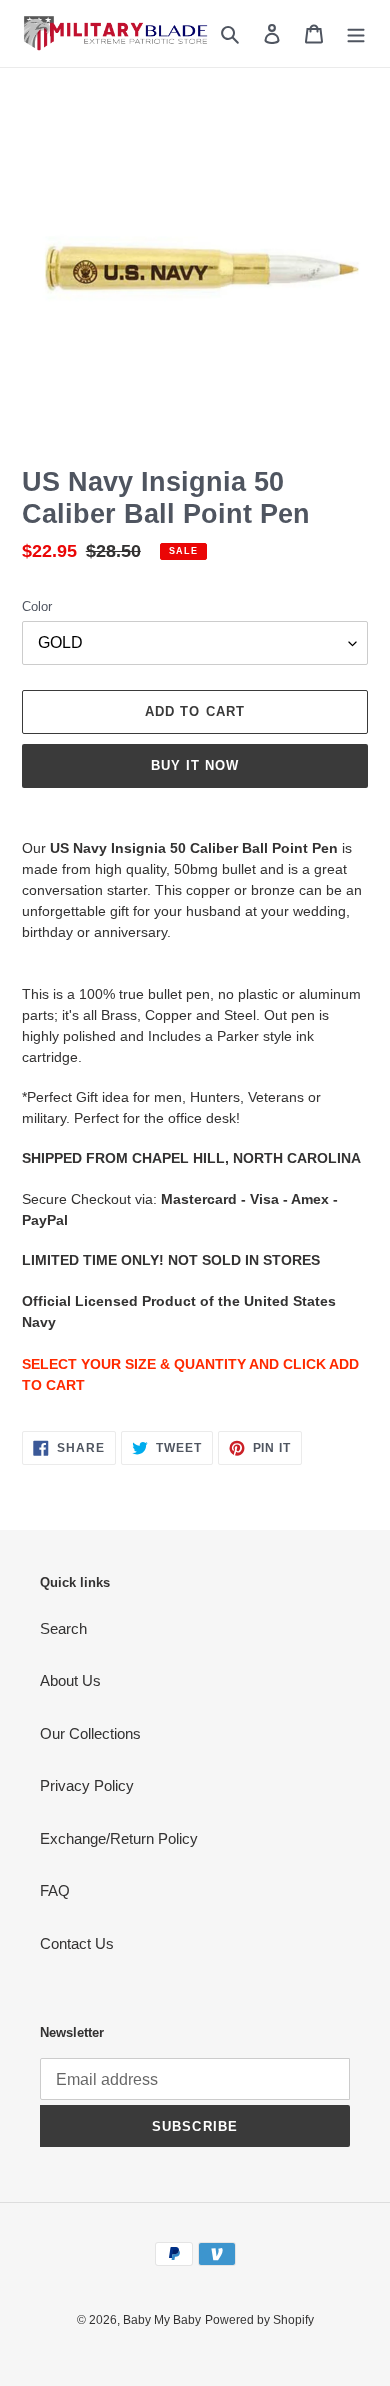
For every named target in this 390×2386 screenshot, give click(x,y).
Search (63, 1628)
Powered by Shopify (259, 2320)
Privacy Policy (87, 1785)
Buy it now (195, 765)
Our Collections (90, 1733)
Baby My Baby (162, 2320)
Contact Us (77, 1943)
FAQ (55, 1890)
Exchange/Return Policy (119, 1838)
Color (37, 606)
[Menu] (356, 33)
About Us (70, 1680)
